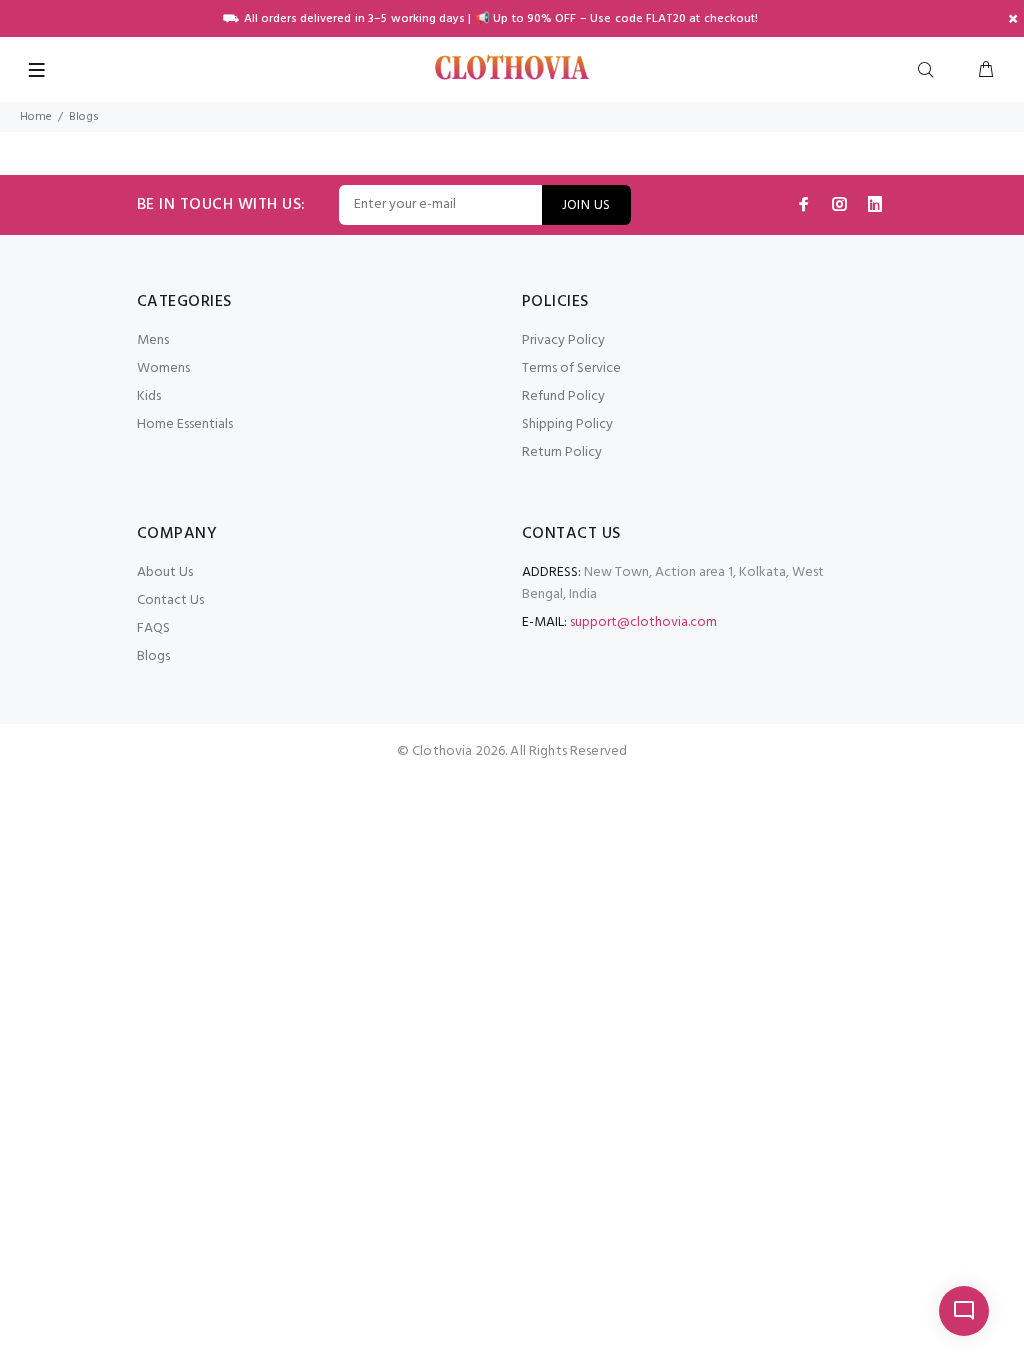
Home (36, 117)
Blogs (153, 656)
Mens (153, 340)
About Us (165, 572)
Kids (149, 396)
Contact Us (170, 600)
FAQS (153, 628)
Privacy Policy (563, 340)
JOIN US (586, 205)
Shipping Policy (567, 424)
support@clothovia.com (643, 622)
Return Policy (562, 452)
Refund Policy (563, 396)
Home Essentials (185, 424)
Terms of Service (571, 368)
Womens (163, 368)
